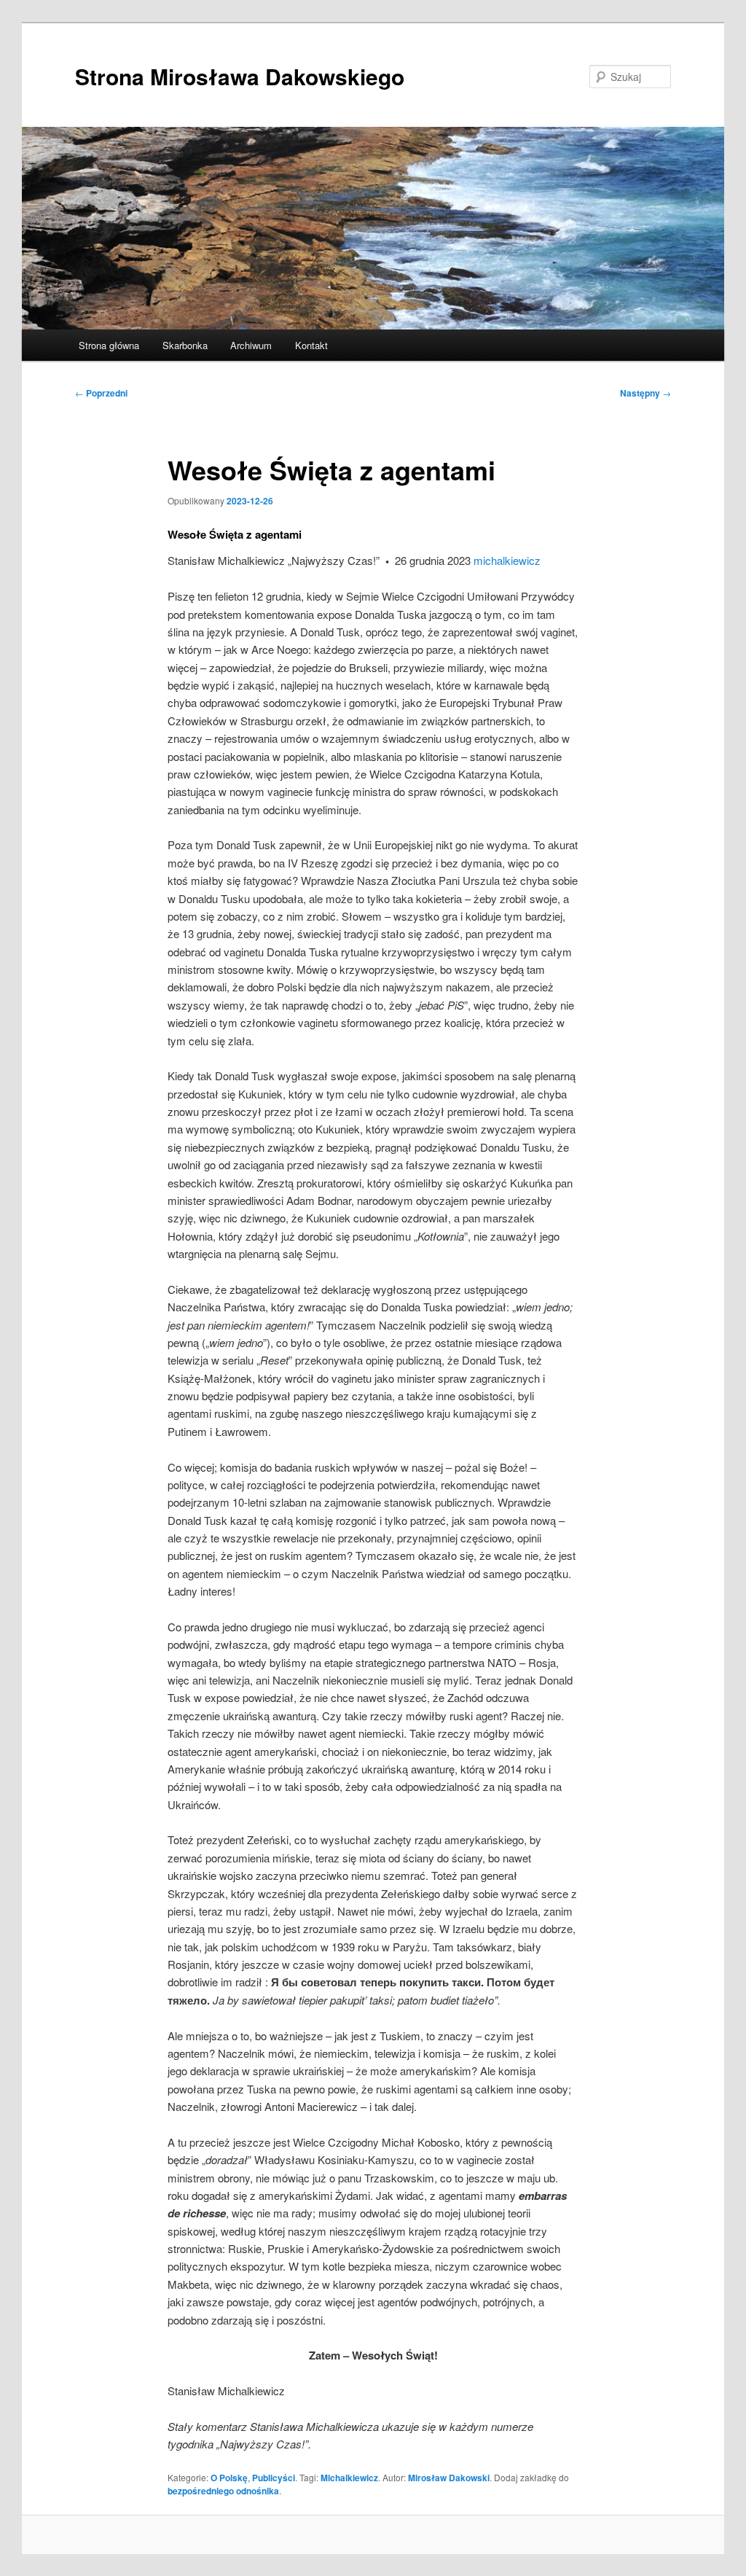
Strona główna (109, 345)
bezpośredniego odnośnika (223, 2491)
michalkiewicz (507, 560)
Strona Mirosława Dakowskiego (240, 76)
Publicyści (274, 2478)
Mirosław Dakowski (449, 2478)
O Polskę (229, 2478)
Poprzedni (101, 393)
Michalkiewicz (349, 2478)
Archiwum (251, 345)
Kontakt (311, 345)
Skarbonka (185, 345)
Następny (645, 393)
